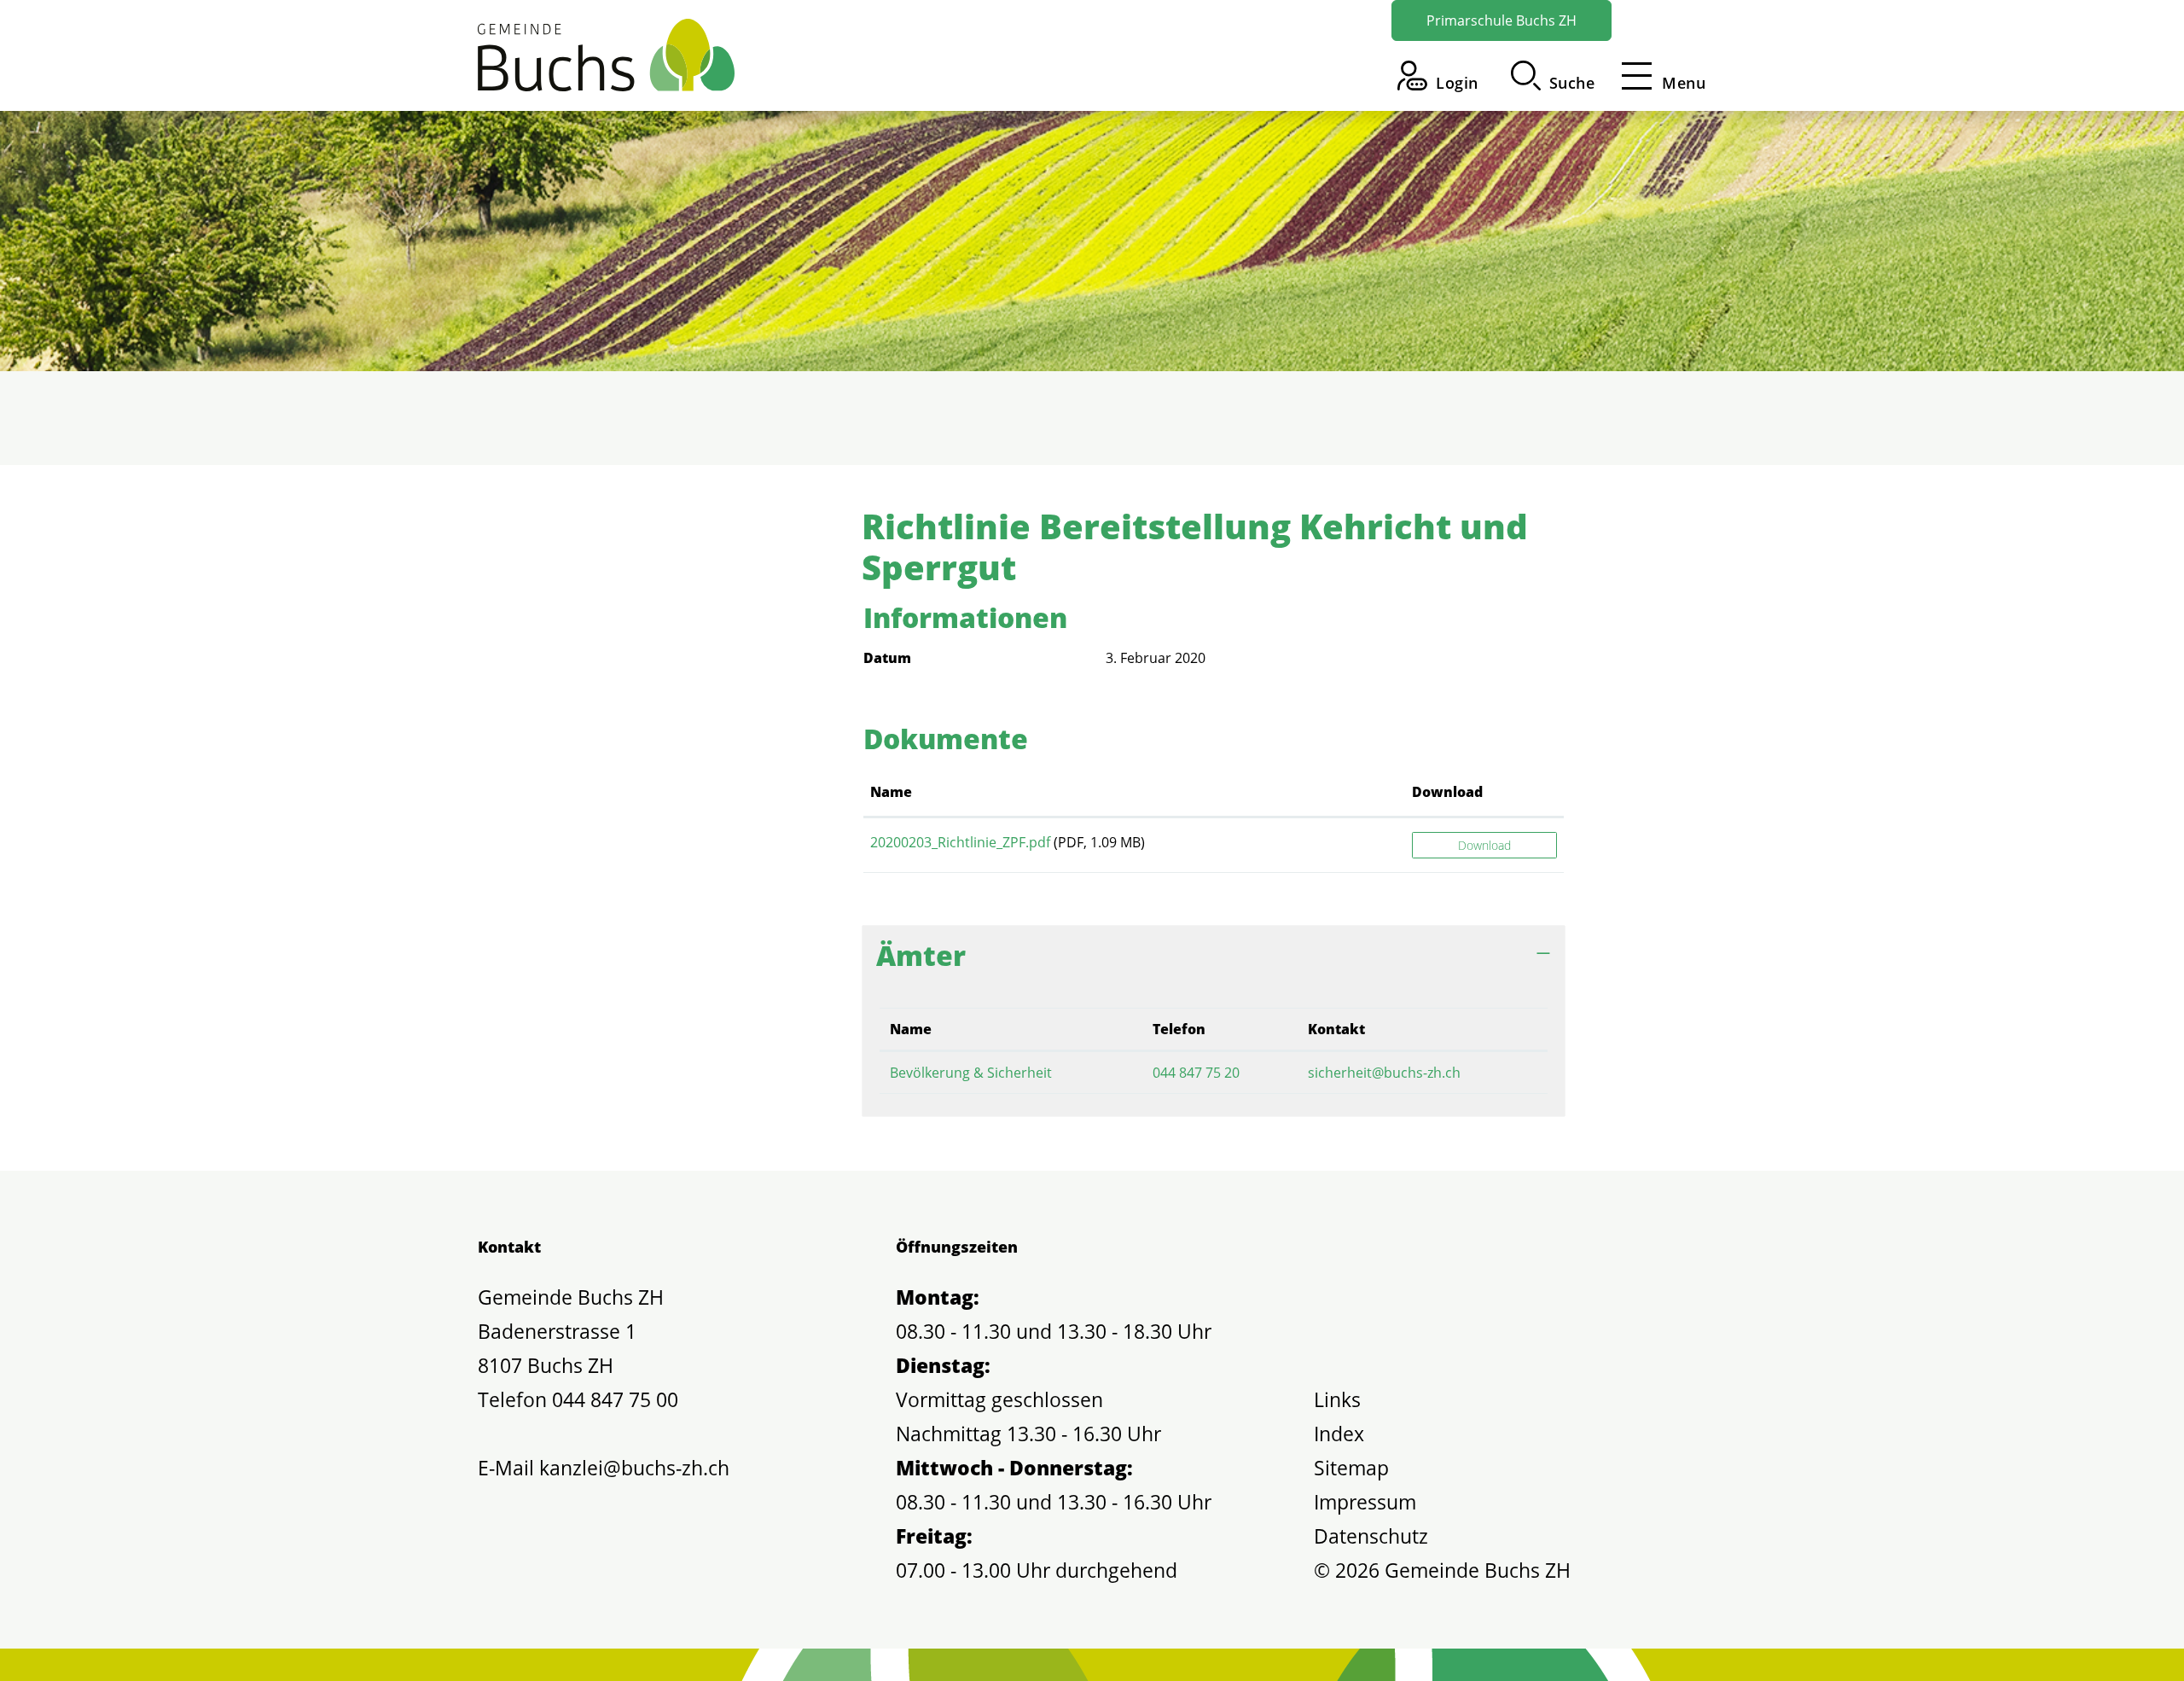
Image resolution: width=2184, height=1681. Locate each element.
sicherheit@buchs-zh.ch (1384, 1073)
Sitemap (1351, 1468)
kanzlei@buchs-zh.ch (634, 1468)
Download (1447, 792)
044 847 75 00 (615, 1399)
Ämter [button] (921, 955)
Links (1337, 1399)
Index (1339, 1434)
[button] (1553, 76)
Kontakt (1336, 1029)
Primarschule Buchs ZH (1501, 20)
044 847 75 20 (1196, 1073)
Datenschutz (1371, 1536)
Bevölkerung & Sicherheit (971, 1073)
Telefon (1179, 1029)
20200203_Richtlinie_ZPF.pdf (960, 842)
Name (891, 792)
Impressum (1365, 1502)
